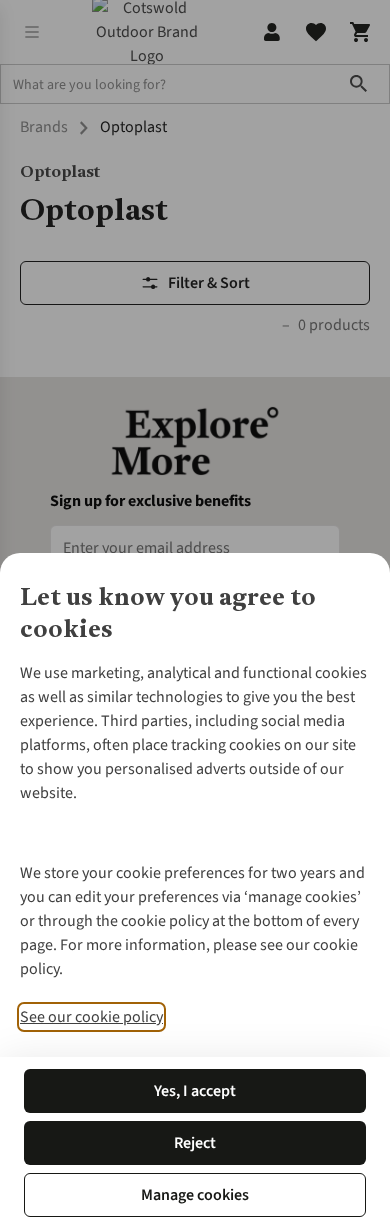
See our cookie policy (91, 1017)
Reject (195, 1143)
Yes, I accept (195, 1091)
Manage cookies (195, 1195)
